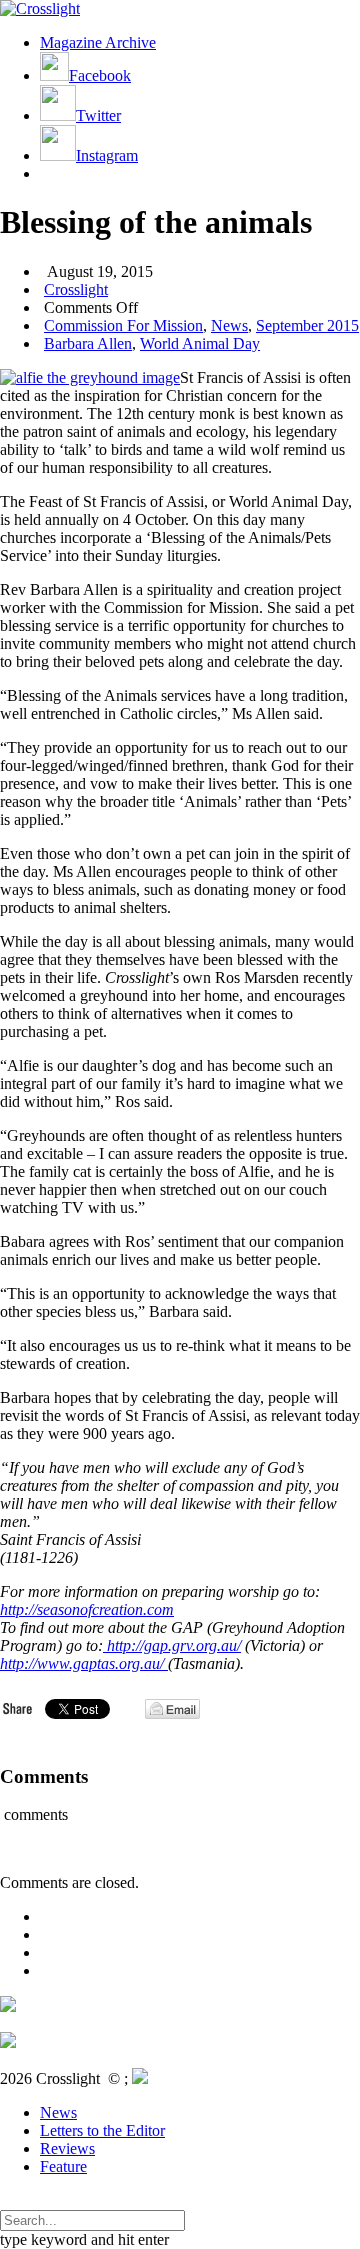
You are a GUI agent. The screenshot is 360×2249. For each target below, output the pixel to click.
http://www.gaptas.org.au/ (84, 1663)
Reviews (67, 2148)
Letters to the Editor (102, 2130)
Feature (63, 2166)
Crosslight (76, 289)
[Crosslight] (40, 8)
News (229, 325)
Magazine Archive (98, 42)
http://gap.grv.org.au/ (172, 1645)
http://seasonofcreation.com (87, 1609)
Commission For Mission (123, 325)
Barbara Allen (88, 343)
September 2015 (307, 325)
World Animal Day (200, 343)
